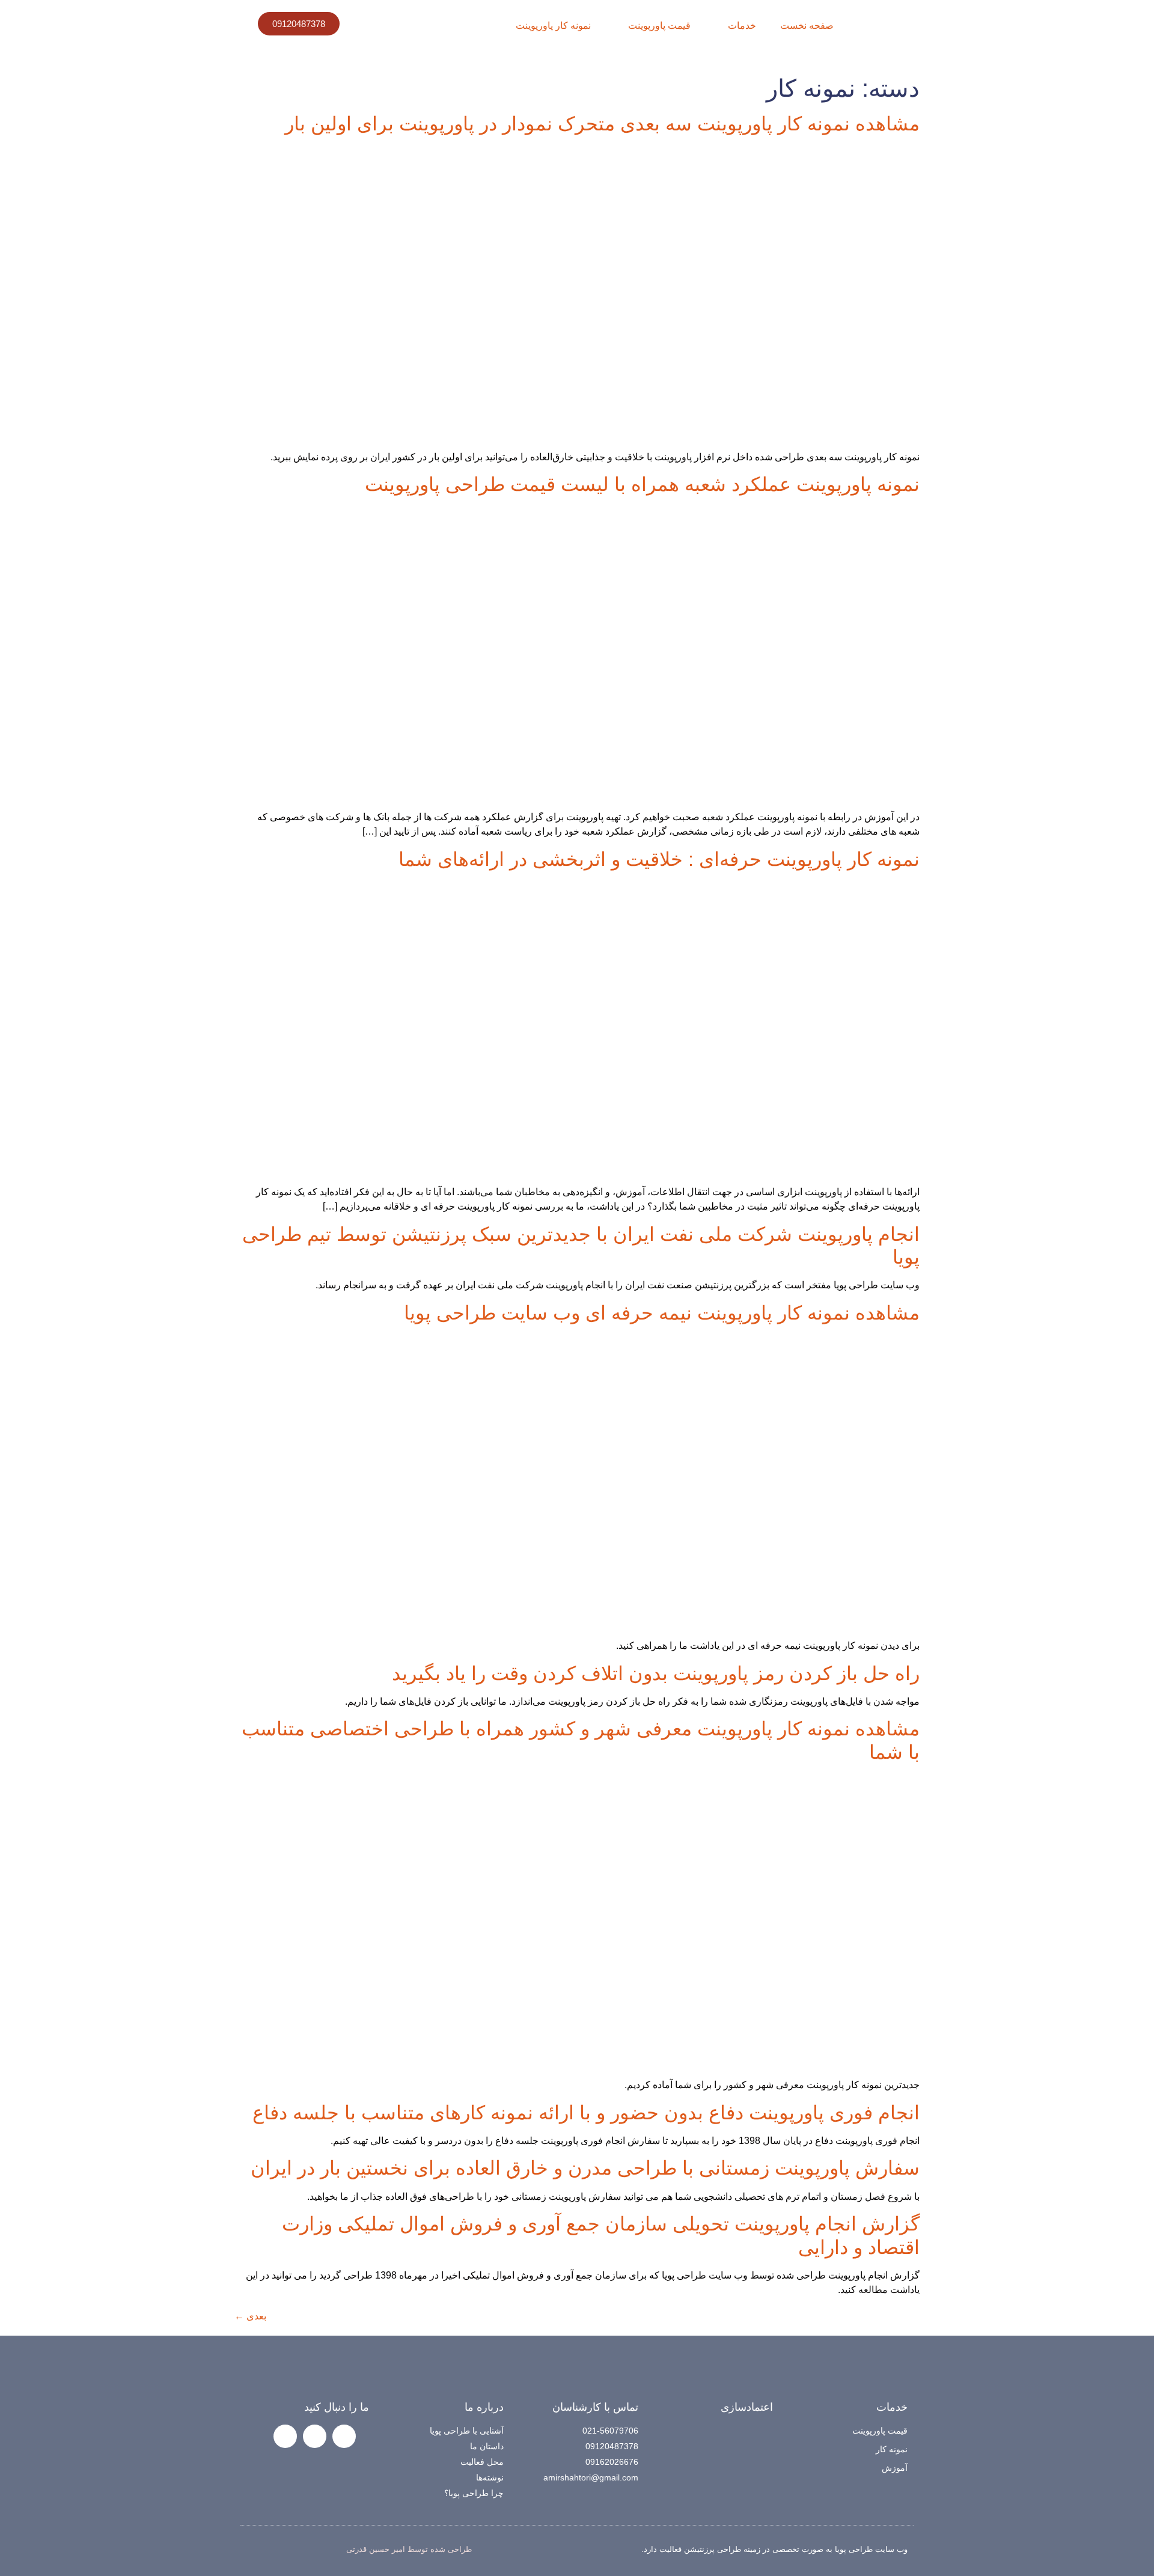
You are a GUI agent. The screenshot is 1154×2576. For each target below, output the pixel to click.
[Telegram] (315, 2436)
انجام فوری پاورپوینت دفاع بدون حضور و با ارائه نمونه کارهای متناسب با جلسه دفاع (586, 2113)
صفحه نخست (807, 26)
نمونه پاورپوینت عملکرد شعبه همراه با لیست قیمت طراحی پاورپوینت (642, 484)
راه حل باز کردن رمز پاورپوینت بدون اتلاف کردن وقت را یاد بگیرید (656, 1673)
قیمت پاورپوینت (659, 26)
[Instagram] (344, 2436)
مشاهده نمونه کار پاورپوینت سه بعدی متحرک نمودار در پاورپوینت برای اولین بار (602, 124)
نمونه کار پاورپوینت (553, 26)
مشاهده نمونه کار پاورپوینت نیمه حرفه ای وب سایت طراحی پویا (662, 1313)
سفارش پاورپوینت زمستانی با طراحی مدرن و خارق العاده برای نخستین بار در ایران (585, 2168)
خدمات (742, 26)
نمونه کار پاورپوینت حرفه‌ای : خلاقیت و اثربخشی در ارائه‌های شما (659, 859)
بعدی (250, 2316)
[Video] (285, 2436)
